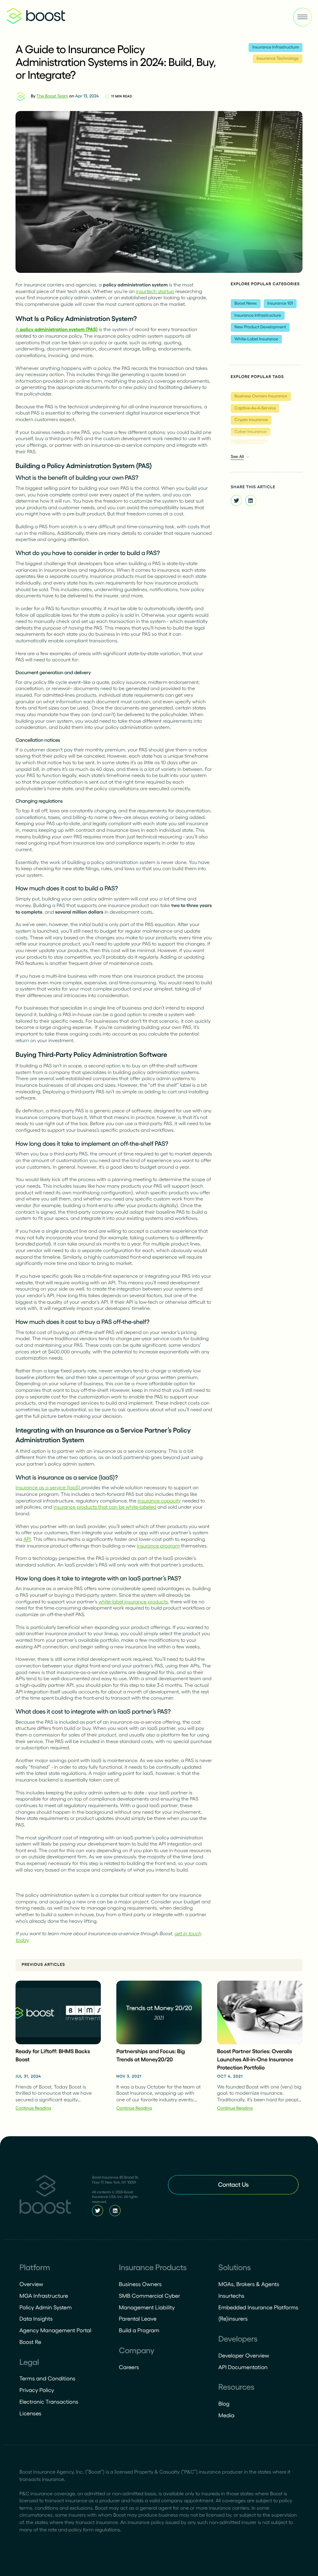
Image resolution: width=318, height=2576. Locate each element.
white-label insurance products (133, 1602)
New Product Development (260, 327)
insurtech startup (155, 291)
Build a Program (139, 2330)
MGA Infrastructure (44, 2296)
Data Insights (36, 2319)
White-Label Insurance (257, 339)
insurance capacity (159, 1501)
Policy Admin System (46, 2307)
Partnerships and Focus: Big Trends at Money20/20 (151, 2055)
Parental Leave (138, 2319)
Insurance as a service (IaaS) (48, 1487)
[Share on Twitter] (236, 500)
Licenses (30, 2413)
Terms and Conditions (47, 2378)
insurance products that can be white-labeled (105, 1507)
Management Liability (147, 2307)
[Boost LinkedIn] (115, 2211)
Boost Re (30, 2342)
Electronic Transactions (49, 2402)
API (27, 1539)
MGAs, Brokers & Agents (249, 2284)
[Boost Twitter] (98, 2211)
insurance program (158, 1546)
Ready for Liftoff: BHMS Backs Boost (53, 2055)
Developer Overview (244, 2356)
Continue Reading (33, 2108)
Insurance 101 (280, 304)
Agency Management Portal (55, 2330)
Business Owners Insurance (261, 396)
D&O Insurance (249, 444)
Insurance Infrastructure (275, 47)
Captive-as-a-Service (255, 408)
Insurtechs (231, 2296)
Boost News (246, 304)
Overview (31, 2284)
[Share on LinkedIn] (251, 500)
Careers (129, 2367)
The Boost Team (52, 96)
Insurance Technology (277, 59)
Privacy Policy (37, 2390)
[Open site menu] (302, 17)
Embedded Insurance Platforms (258, 2307)
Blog (224, 2404)
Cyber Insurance (251, 432)
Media (226, 2415)
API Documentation (243, 2367)
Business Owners (140, 2284)
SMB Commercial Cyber (150, 2296)
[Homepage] (45, 2196)
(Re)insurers (233, 2319)
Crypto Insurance (251, 420)
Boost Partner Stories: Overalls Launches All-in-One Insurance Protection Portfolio (255, 2059)
